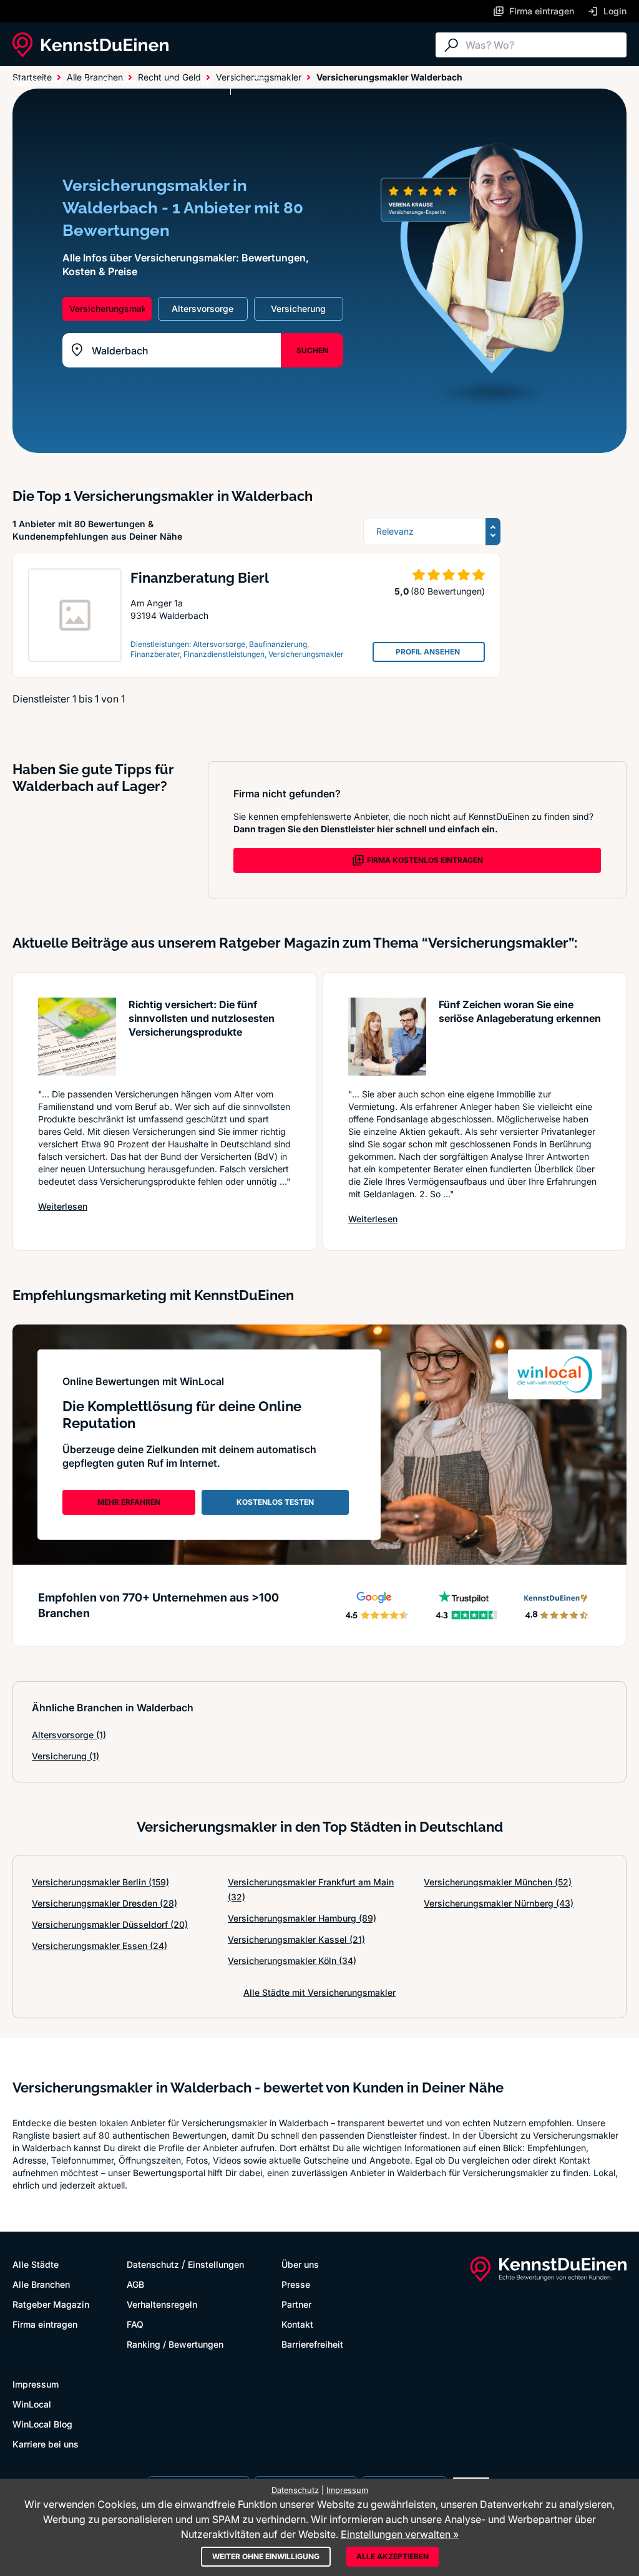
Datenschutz (153, 2264)
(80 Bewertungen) (448, 591)
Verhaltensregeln (162, 2304)
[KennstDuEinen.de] (90, 45)
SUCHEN (312, 350)
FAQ (135, 2324)
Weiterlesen (63, 1206)
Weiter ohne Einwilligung (266, 2556)
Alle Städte (37, 82)
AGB (135, 2284)
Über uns (300, 2264)
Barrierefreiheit (312, 2344)
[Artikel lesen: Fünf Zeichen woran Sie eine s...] (387, 1037)
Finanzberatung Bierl (200, 578)
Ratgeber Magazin (51, 2304)
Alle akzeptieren (393, 2556)
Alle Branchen (115, 82)
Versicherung (66, 1756)
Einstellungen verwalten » (400, 2534)
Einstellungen (216, 2264)
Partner (296, 2304)
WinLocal (32, 2404)
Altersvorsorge (69, 1735)
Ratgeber (189, 82)
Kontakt (297, 2324)
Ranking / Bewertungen (175, 2344)
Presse (296, 2284)
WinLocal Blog (42, 2424)
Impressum (36, 2384)
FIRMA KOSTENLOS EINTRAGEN (425, 860)
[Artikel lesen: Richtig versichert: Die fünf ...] (77, 1037)
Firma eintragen (45, 2324)
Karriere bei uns (46, 2444)
